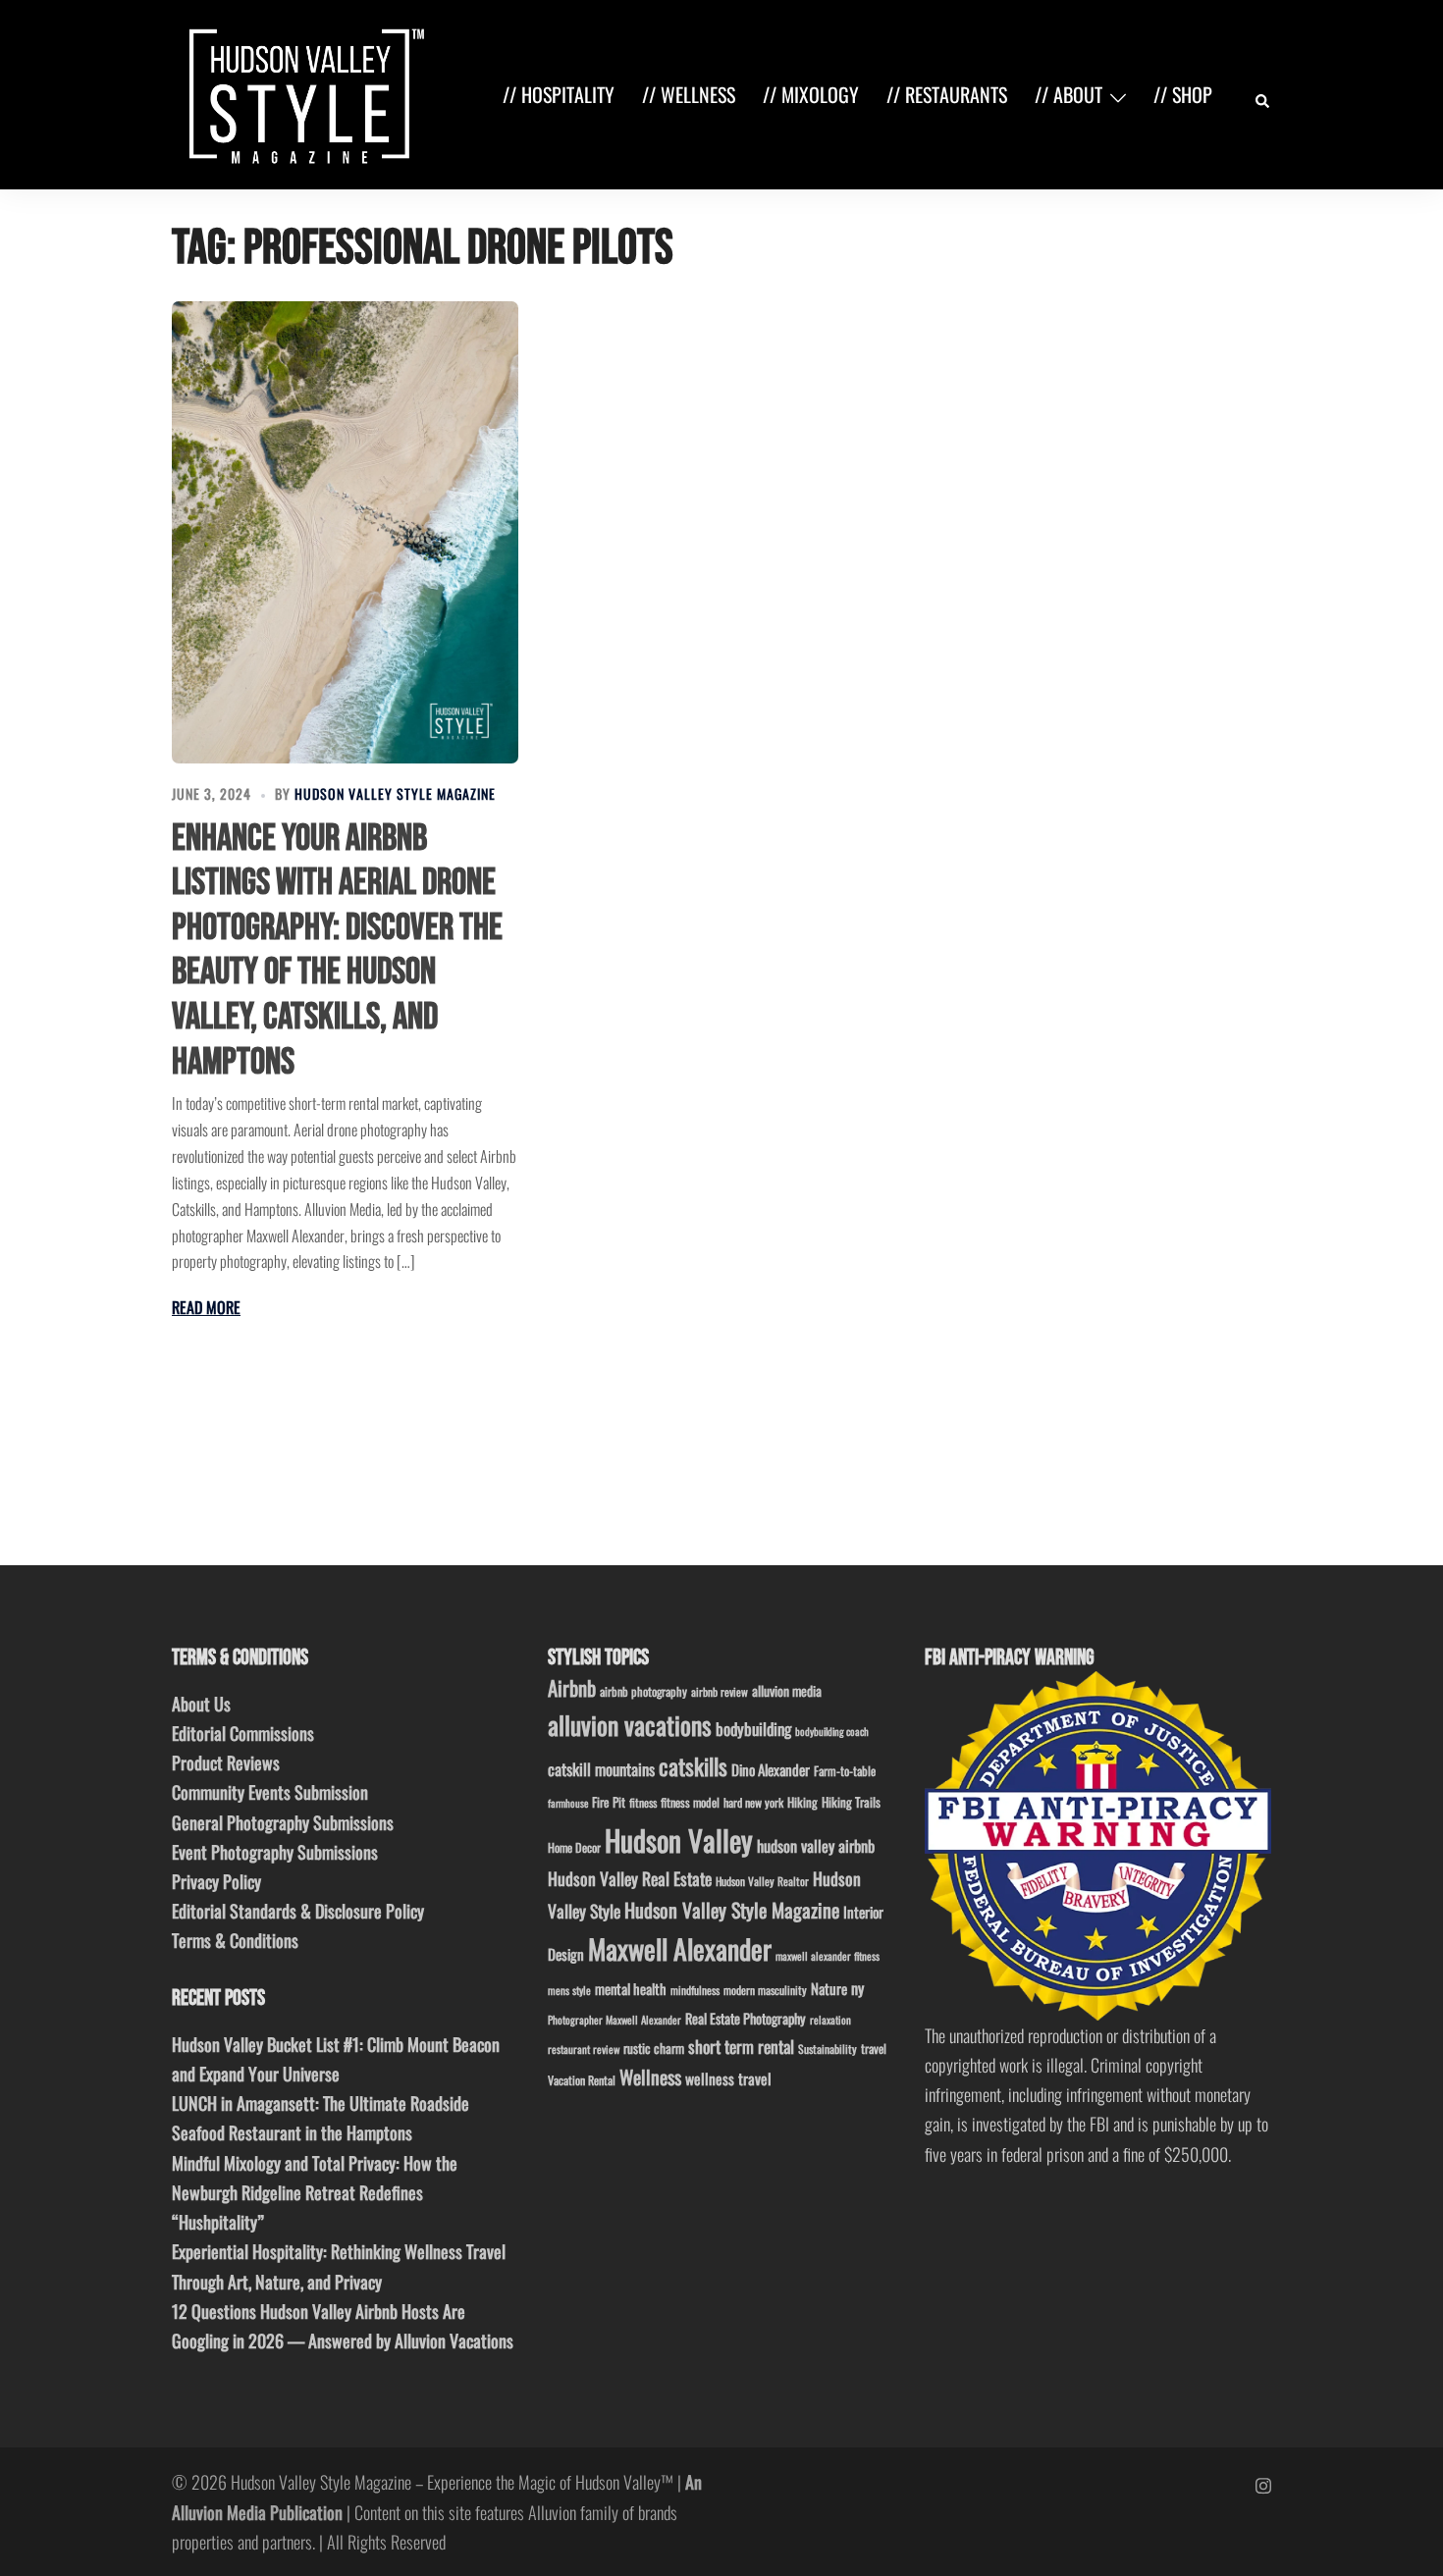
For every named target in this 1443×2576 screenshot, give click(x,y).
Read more (206, 1307)
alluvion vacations (630, 1725)
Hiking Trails (851, 1802)
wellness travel (728, 2078)
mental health (631, 1989)
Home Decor (574, 1847)
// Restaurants (947, 94)
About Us (201, 1704)
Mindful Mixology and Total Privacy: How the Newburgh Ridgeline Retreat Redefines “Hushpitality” (315, 2192)
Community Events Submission (270, 1792)
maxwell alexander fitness (828, 1956)
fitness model (690, 1802)
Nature (829, 1988)
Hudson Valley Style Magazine (395, 793)
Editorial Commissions (243, 1733)
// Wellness (689, 94)
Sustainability (828, 2049)
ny (857, 1988)
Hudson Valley (679, 1840)
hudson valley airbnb (816, 1846)
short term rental (741, 2046)
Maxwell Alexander (680, 1948)
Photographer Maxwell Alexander (615, 2020)
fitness (643, 1802)
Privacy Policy (216, 1881)
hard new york (753, 1802)
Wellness (650, 2077)
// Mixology (811, 94)
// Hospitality (559, 94)
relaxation (830, 2020)
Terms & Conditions (235, 1940)
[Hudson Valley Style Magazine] (302, 92)
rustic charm (654, 2048)
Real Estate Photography (746, 2018)
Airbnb (572, 1687)
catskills (693, 1766)
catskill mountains (601, 1769)
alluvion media (787, 1690)
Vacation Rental (582, 2080)
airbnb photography (643, 1691)
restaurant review (584, 2049)
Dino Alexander (771, 1769)
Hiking (802, 1802)
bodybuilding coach (832, 1731)
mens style (569, 1990)
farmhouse (568, 1803)
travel (874, 2049)
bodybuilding (753, 1729)
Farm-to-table (845, 1771)
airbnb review (720, 1691)
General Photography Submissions (283, 1822)
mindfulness (695, 1990)
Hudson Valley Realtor (762, 1881)
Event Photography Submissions (275, 1852)
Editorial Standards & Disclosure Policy (298, 1911)
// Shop (1183, 94)
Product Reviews (226, 1762)
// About (1069, 94)
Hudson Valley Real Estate (630, 1878)
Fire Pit (609, 1802)
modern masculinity (765, 1990)
